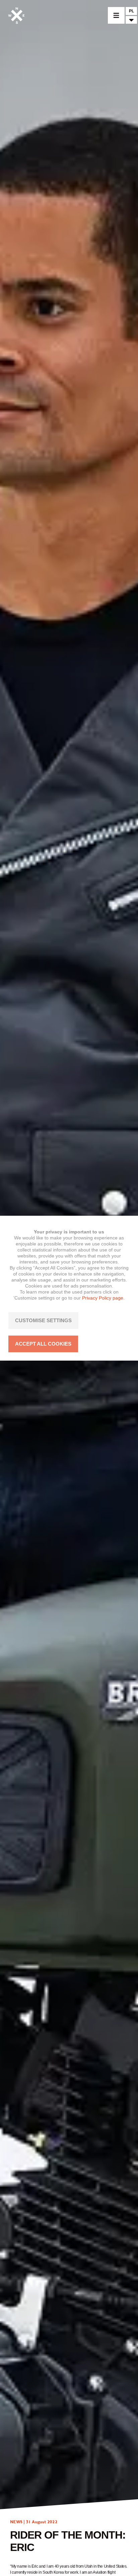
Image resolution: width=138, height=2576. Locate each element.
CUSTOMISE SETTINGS (43, 1320)
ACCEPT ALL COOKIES (43, 1344)
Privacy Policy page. (103, 1298)
